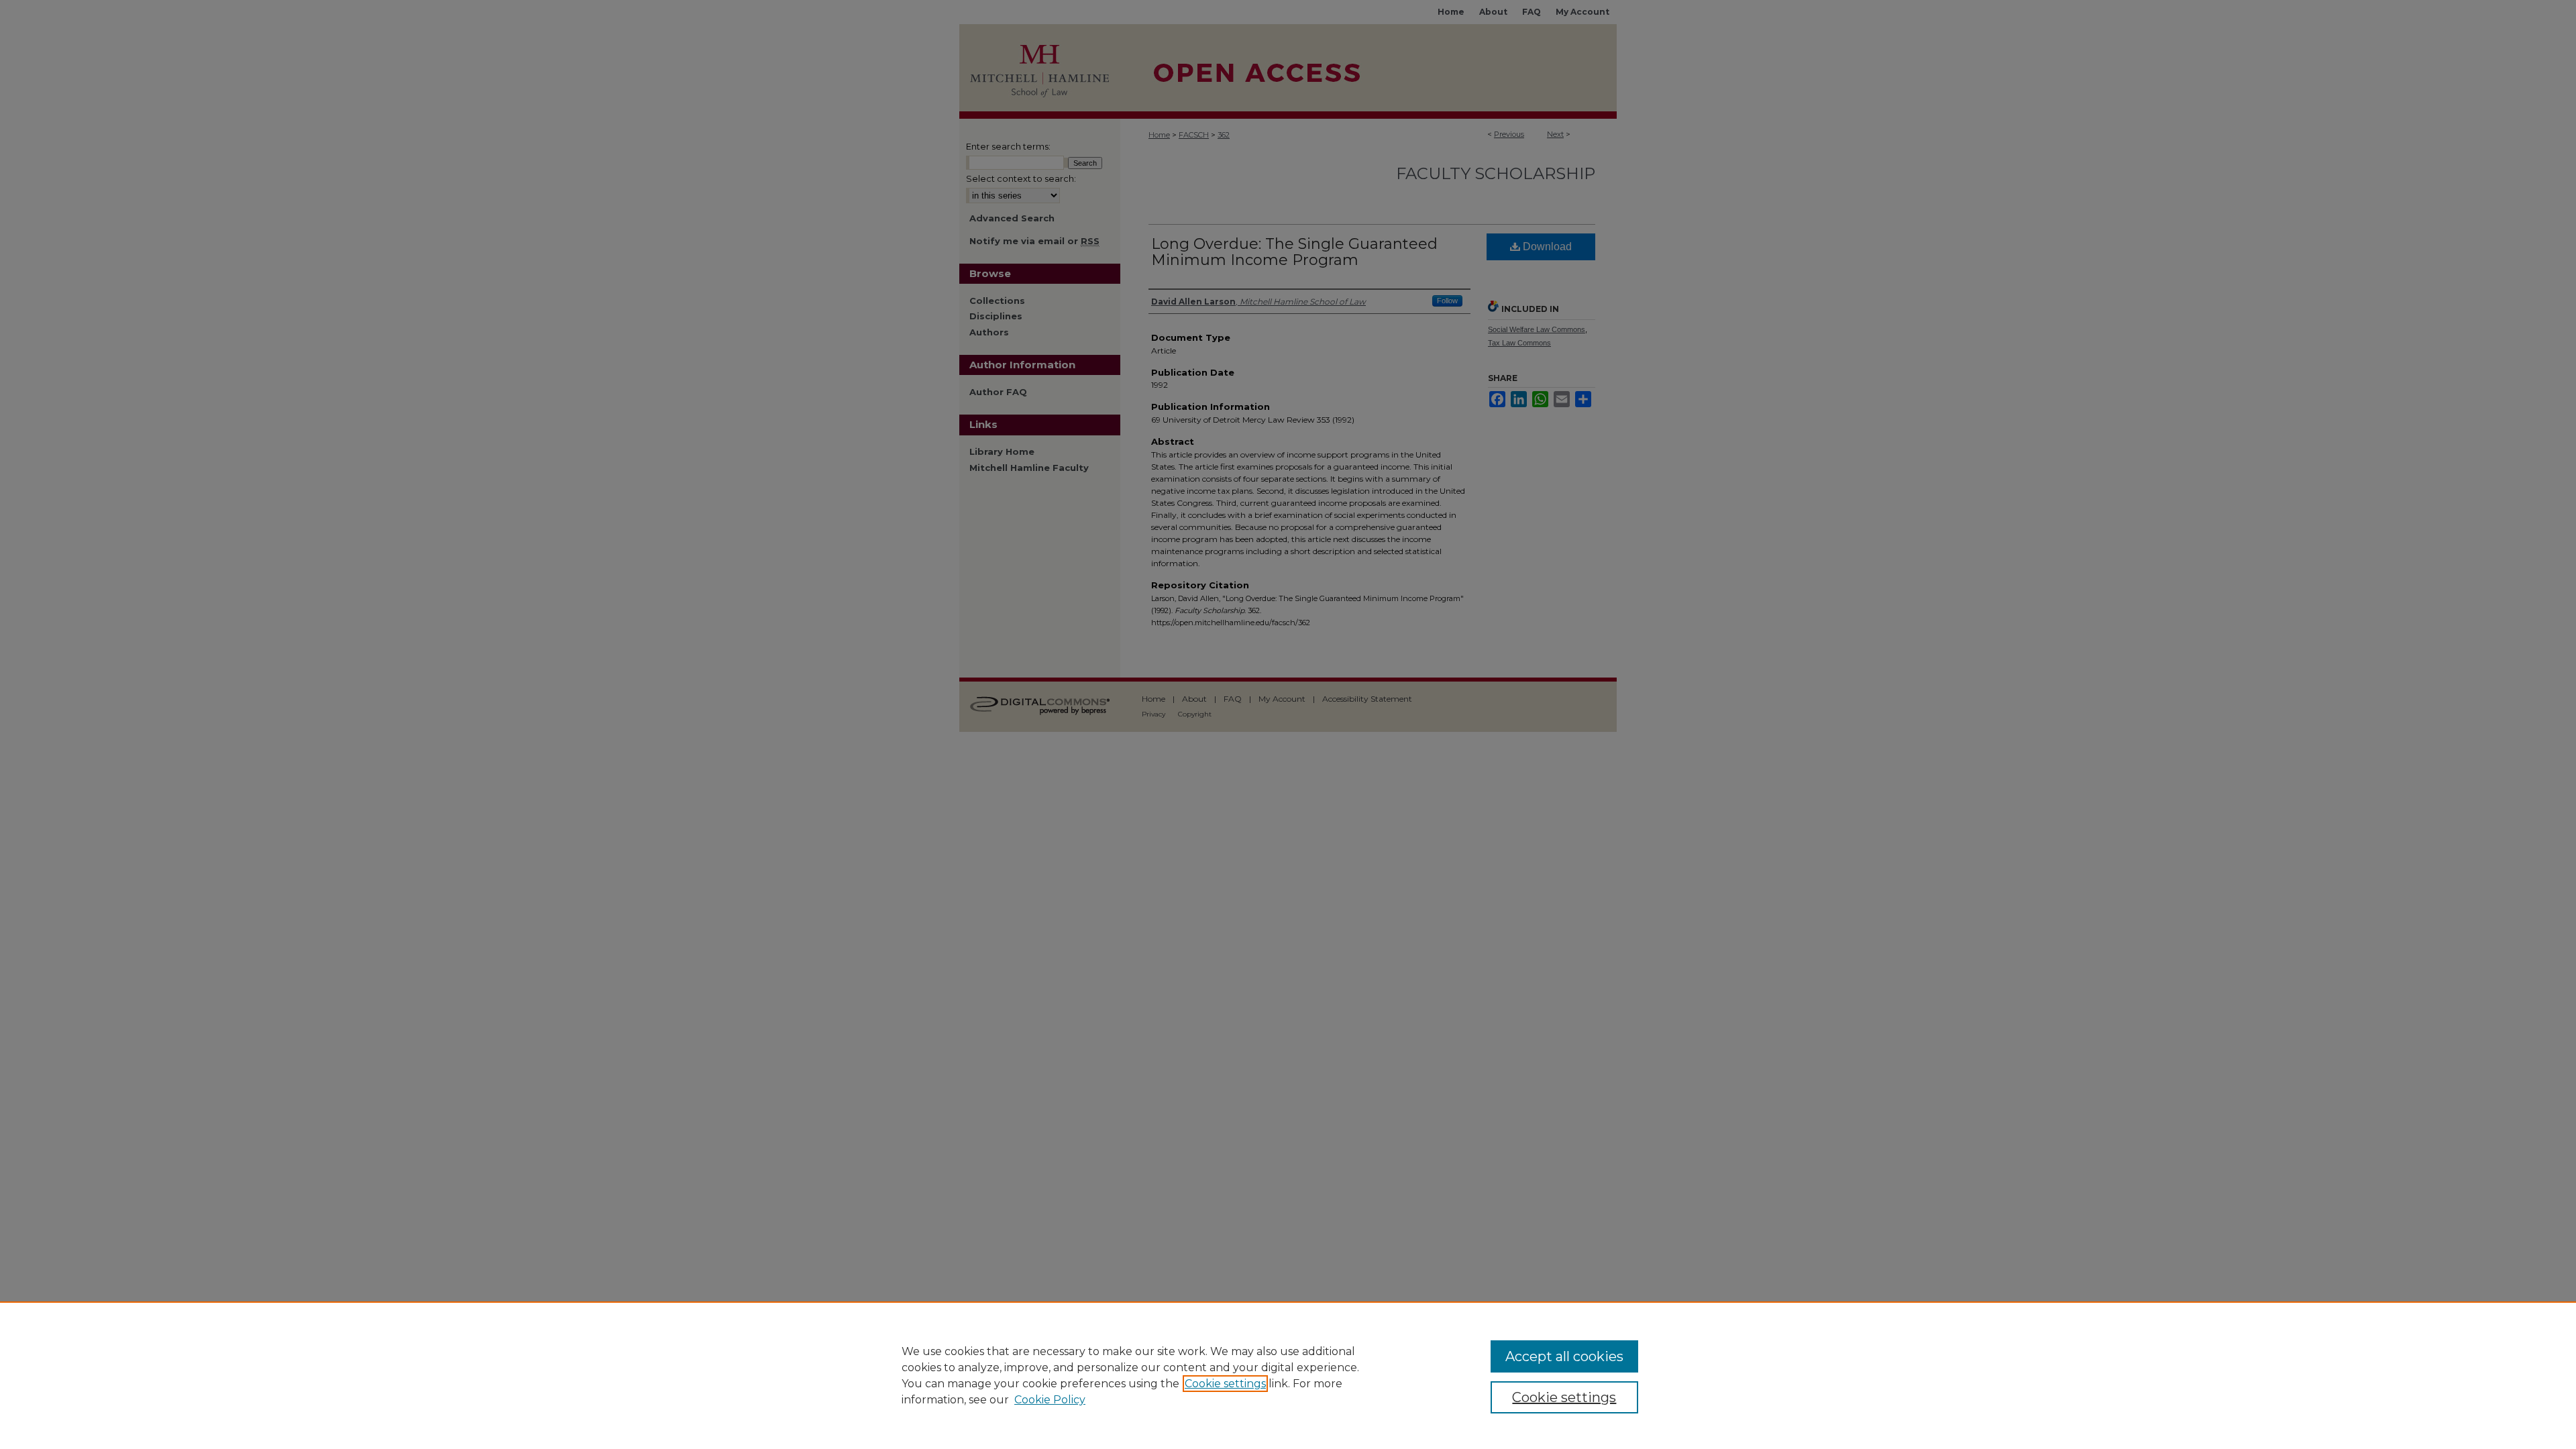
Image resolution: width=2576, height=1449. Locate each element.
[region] (1288, 1375)
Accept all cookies (1564, 1356)
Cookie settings (1225, 1384)
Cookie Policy (1050, 1400)
